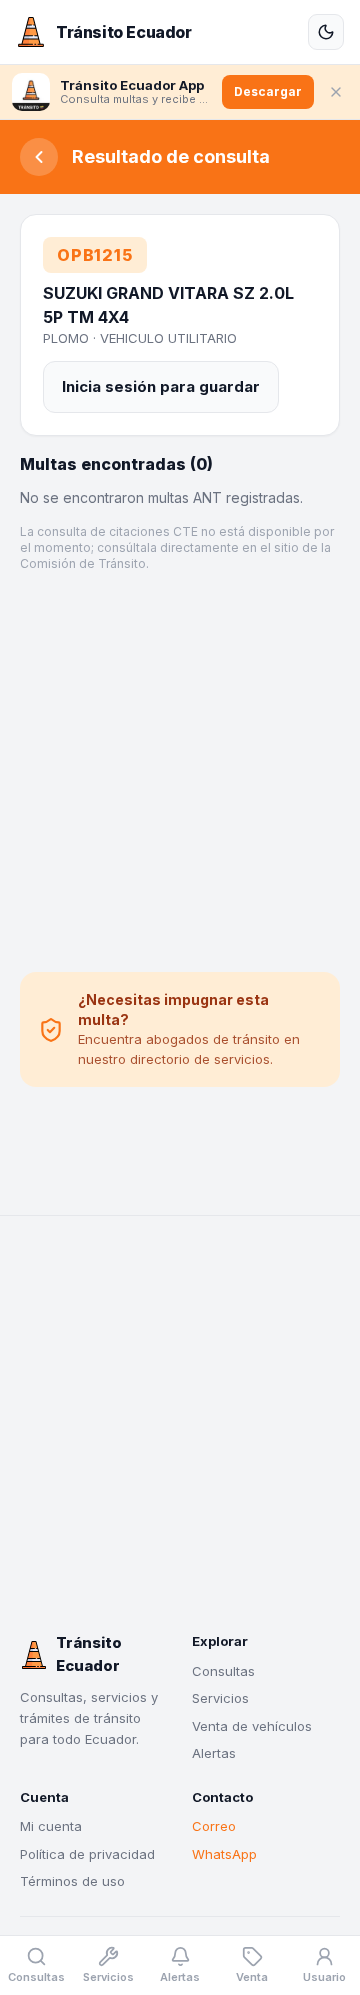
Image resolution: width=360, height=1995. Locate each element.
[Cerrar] (336, 92)
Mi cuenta (51, 1826)
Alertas (214, 1753)
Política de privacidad (87, 1854)
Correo (214, 1826)
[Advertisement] (180, 772)
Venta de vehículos (252, 1726)
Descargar (268, 91)
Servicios (220, 1698)
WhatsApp (224, 1854)
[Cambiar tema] (326, 32)
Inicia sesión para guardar (161, 386)
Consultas (223, 1671)
